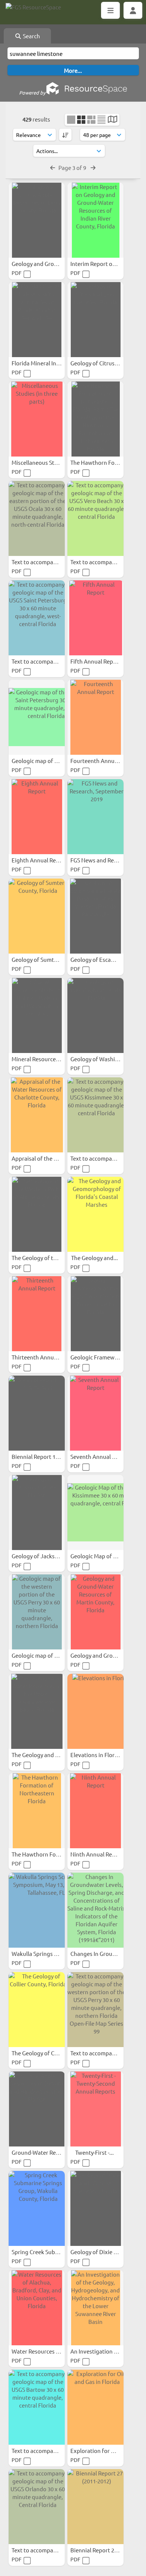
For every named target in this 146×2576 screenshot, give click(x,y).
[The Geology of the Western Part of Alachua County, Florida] (37, 1214)
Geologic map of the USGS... (47, 761)
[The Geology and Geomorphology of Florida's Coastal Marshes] (95, 1214)
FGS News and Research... (103, 860)
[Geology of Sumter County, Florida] (37, 916)
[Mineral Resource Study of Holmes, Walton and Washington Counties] (37, 1015)
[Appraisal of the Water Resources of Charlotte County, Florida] (37, 1115)
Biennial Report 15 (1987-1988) (51, 1456)
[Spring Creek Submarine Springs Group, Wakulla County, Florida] (37, 2208)
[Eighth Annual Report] (37, 817)
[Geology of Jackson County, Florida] (37, 1513)
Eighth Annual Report (40, 860)
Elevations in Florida (97, 1755)
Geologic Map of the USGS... (106, 1556)
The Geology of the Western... (50, 1258)
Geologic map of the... (40, 1655)
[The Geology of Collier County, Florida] (37, 2010)
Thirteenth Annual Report (45, 1357)
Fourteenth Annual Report (105, 761)
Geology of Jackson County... (49, 1556)
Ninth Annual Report (97, 1854)
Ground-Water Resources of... (50, 2152)
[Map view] (112, 120)
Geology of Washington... (103, 1059)
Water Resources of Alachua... (50, 2351)
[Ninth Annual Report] (95, 1811)
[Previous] (53, 167)
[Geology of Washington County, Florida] (95, 1015)
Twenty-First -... (95, 2152)
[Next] (93, 167)
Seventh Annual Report (101, 1456)
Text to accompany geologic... (50, 562)
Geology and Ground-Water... (49, 264)
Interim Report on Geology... (107, 264)
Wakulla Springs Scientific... (47, 1953)
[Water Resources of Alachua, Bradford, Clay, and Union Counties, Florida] (37, 2308)
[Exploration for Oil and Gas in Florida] (95, 2407)
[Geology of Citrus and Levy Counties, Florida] (95, 320)
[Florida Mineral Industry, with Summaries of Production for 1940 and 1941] (37, 320)
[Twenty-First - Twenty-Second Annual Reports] (95, 2109)
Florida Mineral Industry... (45, 363)
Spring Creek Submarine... (45, 2252)
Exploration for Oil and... (103, 2451)
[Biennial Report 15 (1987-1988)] (37, 1413)
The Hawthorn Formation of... (50, 1854)
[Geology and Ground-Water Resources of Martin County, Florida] (95, 1612)
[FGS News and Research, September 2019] (95, 817)
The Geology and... (95, 1258)
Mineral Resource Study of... (48, 1059)
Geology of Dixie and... (100, 2252)
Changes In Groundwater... (105, 1953)
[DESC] (65, 135)
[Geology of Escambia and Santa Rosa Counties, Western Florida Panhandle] (95, 916)
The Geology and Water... (44, 1755)
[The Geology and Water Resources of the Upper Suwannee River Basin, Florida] (37, 1711)
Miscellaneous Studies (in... (47, 462)
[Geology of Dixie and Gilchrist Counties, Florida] (95, 2208)
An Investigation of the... (103, 2351)
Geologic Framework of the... (108, 1357)
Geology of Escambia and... (105, 959)
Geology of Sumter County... (48, 959)
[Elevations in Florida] (95, 1711)
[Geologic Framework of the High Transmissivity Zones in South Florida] (95, 1314)
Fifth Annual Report (96, 661)
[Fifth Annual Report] (95, 618)
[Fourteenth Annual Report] (95, 717)
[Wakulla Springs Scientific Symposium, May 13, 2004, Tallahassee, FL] (37, 1910)
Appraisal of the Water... (43, 1158)
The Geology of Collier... (42, 2053)
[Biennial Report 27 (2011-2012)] (95, 2507)
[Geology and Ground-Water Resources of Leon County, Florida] (37, 220)
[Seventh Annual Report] (95, 1413)
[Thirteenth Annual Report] (37, 1314)
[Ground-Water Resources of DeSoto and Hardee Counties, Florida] (37, 2109)
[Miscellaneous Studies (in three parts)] (37, 419)
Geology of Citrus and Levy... (107, 363)
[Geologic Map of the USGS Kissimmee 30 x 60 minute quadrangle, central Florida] (95, 1513)
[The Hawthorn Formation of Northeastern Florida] (37, 1811)
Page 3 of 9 (73, 167)
